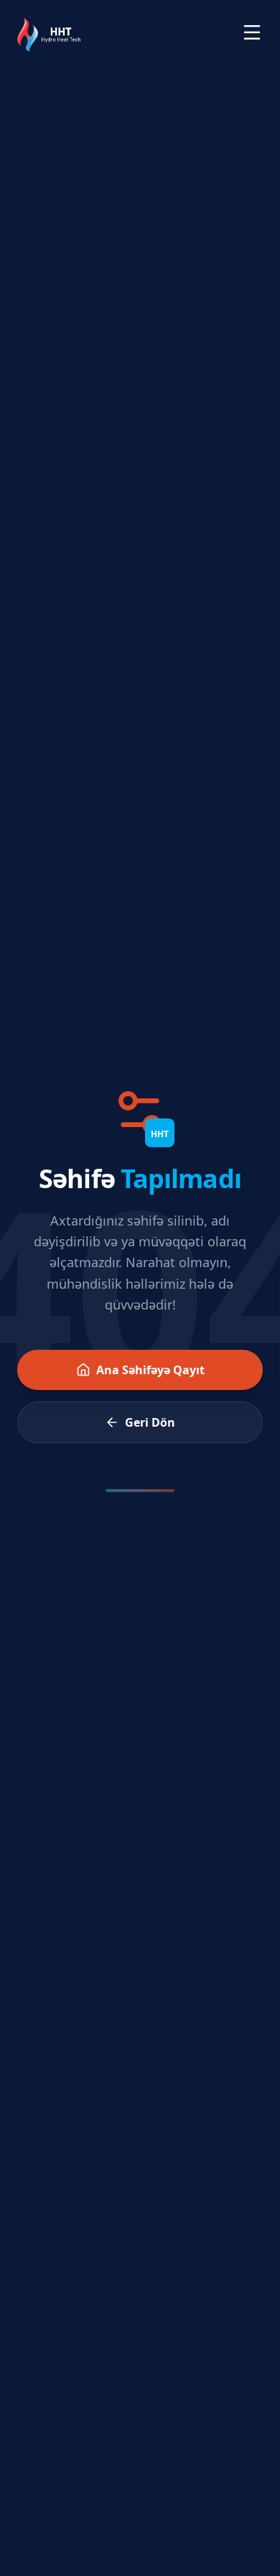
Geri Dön (150, 1422)
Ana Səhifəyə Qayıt (150, 1370)
